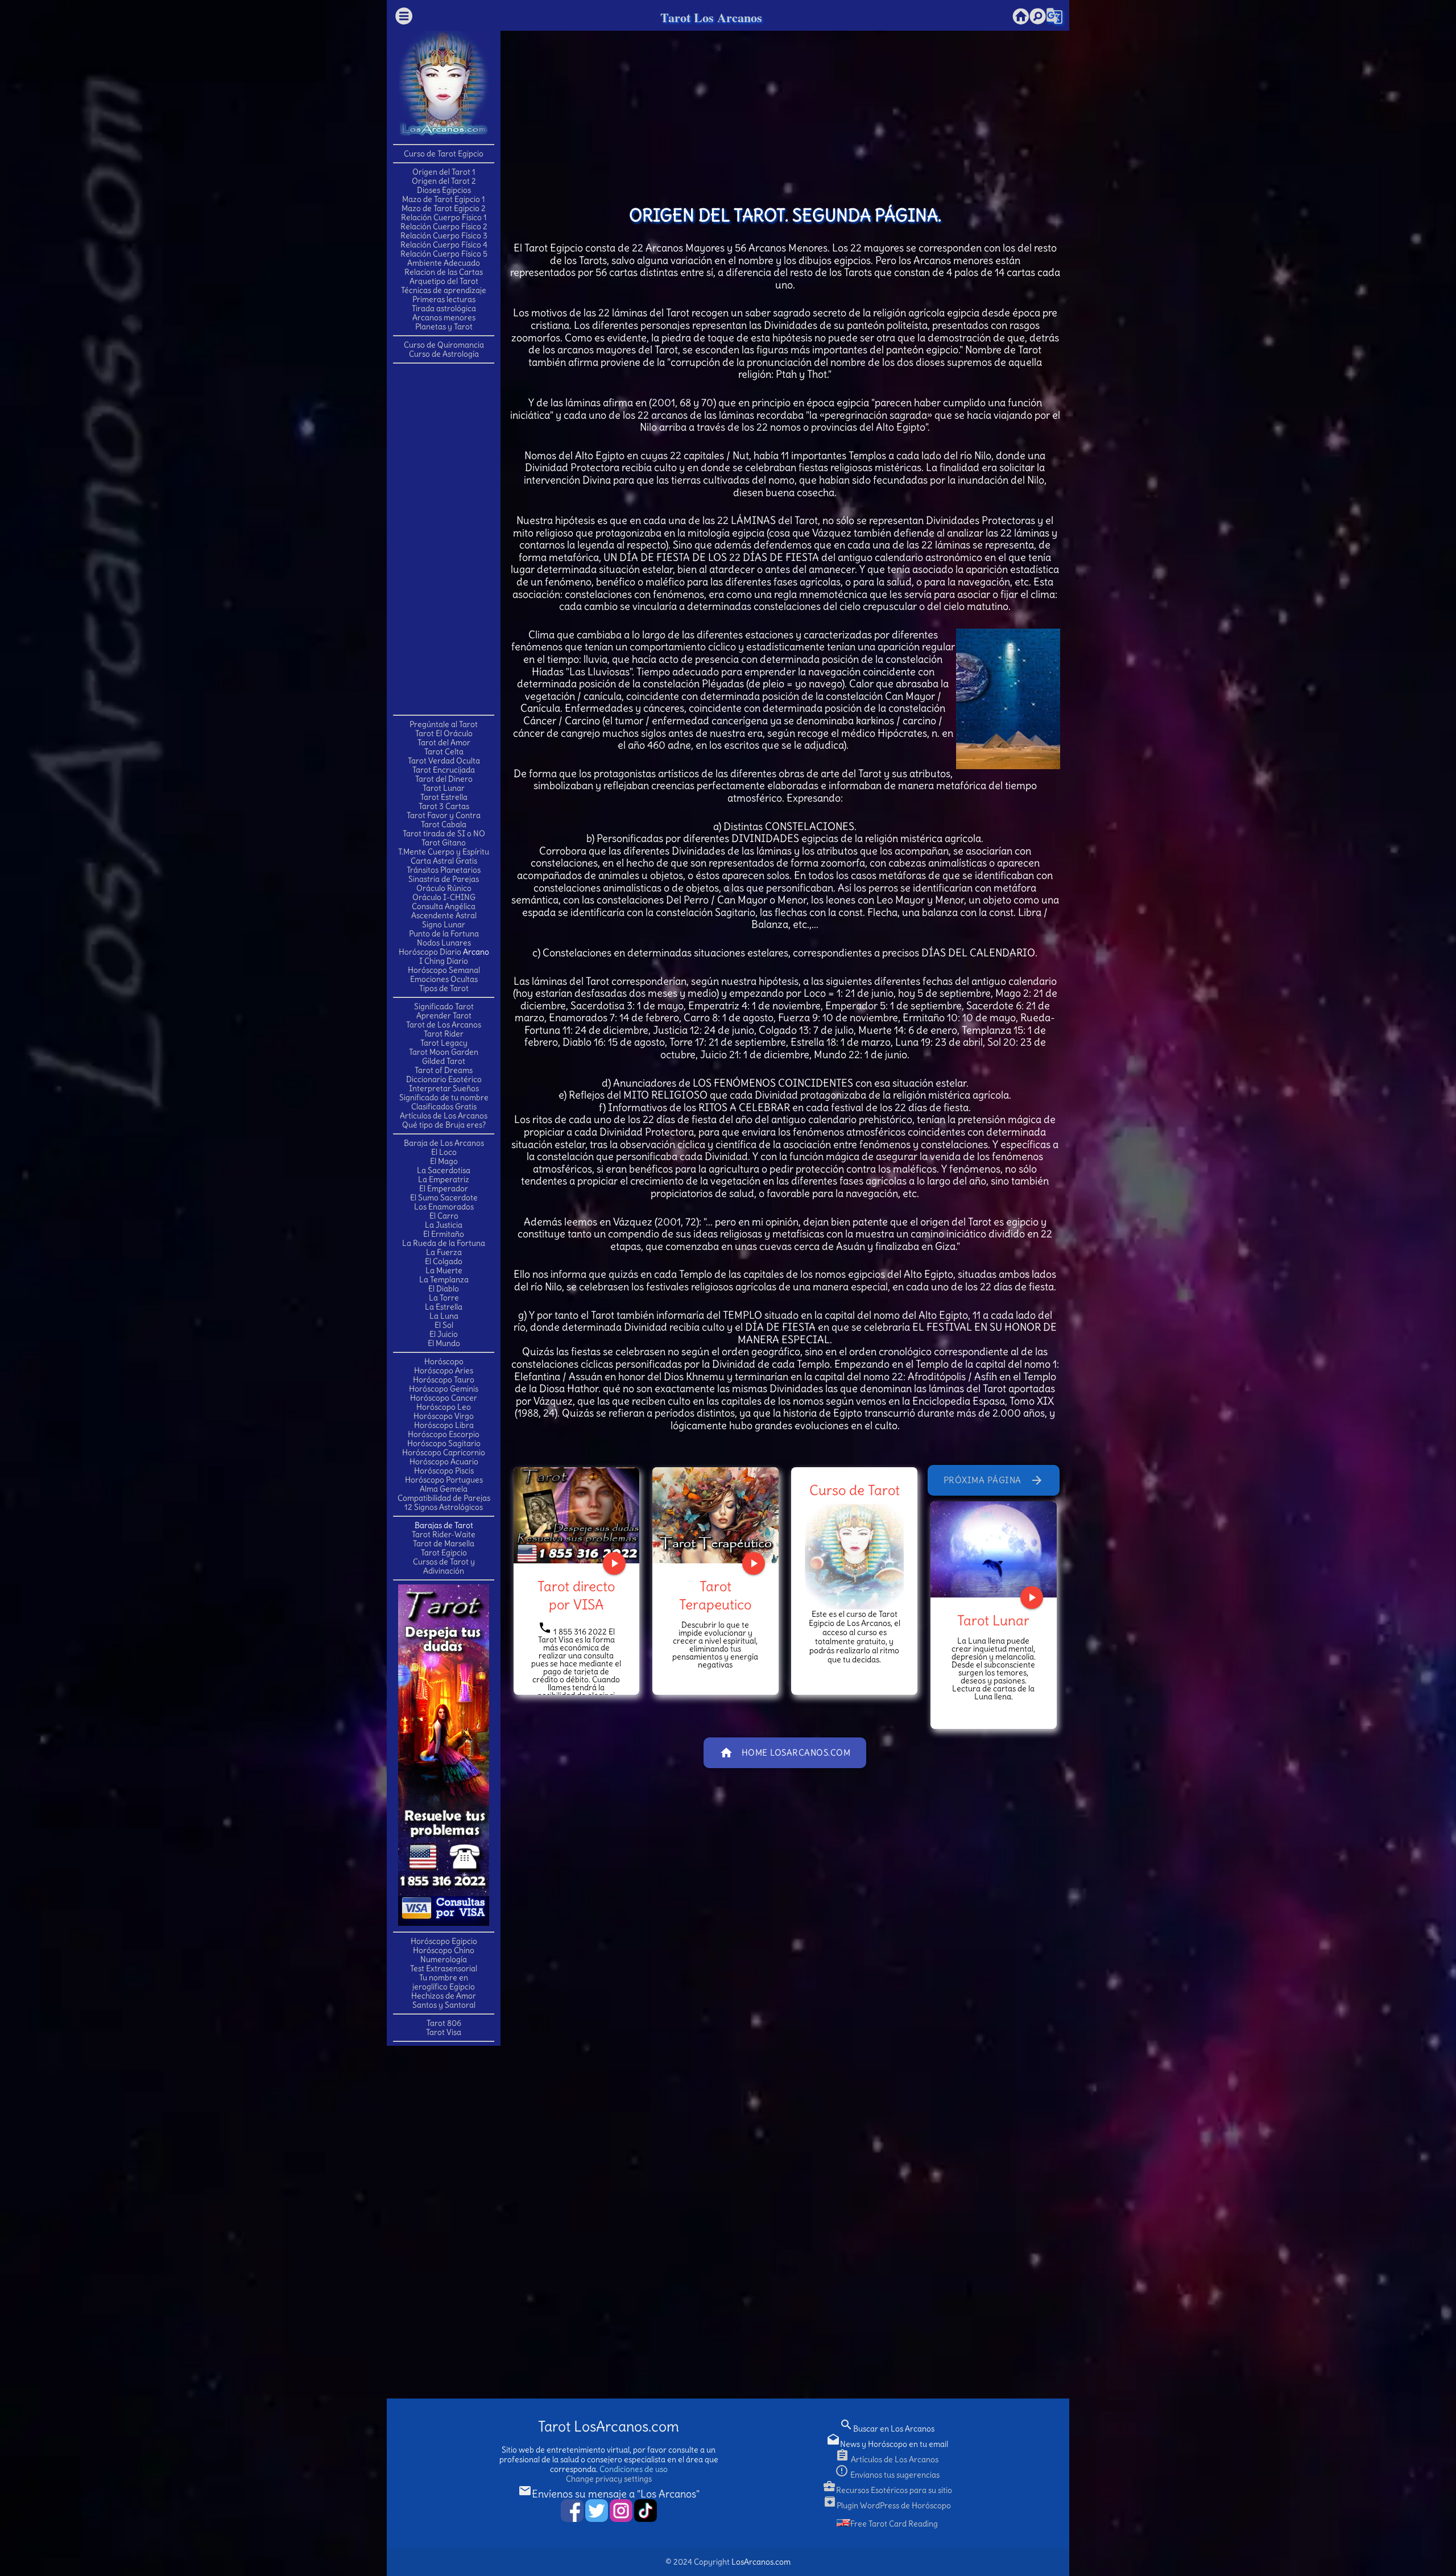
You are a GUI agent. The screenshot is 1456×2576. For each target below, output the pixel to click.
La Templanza (444, 1279)
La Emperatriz (444, 1179)
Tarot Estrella (444, 797)
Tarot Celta (444, 752)
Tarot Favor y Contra (444, 815)
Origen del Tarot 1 (444, 172)
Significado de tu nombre (444, 1097)
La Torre (444, 1298)
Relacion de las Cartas (444, 272)
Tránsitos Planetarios (444, 870)
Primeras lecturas (444, 299)
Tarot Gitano (444, 843)
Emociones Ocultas (444, 979)
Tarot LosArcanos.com (609, 2427)
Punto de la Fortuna (444, 934)
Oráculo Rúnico (444, 888)
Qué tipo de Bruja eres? (444, 1125)
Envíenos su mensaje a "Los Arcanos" (609, 2494)
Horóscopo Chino (444, 1950)
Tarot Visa (444, 2032)
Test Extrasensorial (444, 1968)
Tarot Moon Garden (444, 1052)
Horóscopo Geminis (444, 1389)
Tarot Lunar (444, 788)
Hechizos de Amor (444, 1996)
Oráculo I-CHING (444, 897)
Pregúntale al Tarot (444, 724)
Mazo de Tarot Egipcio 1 (444, 199)
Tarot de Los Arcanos (444, 1025)
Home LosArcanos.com (785, 1753)
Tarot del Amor (444, 742)
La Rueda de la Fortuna (444, 1243)
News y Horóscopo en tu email (887, 2444)
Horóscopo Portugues (444, 1480)
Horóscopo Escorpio (444, 1434)
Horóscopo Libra (444, 1425)
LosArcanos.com (761, 2562)
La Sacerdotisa (444, 1170)
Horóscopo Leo (444, 1407)
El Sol (444, 1325)
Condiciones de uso (634, 2469)
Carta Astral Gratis (444, 861)
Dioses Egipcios (444, 190)
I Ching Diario (444, 961)
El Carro (444, 1216)
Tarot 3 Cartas (444, 806)
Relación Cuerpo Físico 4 (444, 245)
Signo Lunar (444, 924)
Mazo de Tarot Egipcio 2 (444, 208)
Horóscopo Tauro (444, 1380)
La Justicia (444, 1225)
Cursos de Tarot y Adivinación (444, 1566)
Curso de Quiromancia (444, 345)
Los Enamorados (444, 1207)
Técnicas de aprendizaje (444, 290)
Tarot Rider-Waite (444, 1534)
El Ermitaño (444, 1234)
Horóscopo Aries (444, 1370)
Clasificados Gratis (444, 1107)
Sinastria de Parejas (444, 879)
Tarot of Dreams (444, 1070)
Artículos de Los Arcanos (444, 1116)
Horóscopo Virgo (444, 1416)
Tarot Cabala (444, 824)
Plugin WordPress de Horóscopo (887, 2505)
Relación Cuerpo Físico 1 (444, 217)
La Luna (444, 1316)
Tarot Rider (444, 1034)
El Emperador (444, 1188)
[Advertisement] (444, 538)
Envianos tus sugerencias (887, 2475)
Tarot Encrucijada (444, 770)
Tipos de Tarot (444, 988)
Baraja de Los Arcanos (444, 1143)
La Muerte (444, 1270)
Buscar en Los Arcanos (887, 2429)
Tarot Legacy (444, 1043)
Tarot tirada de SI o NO (444, 833)
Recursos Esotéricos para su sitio (887, 2490)
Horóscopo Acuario (444, 1462)
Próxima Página (994, 1480)
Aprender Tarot (444, 1015)
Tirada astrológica (444, 308)
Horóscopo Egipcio (444, 1941)
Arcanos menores (444, 317)
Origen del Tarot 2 (444, 181)
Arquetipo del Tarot (444, 281)
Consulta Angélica (444, 906)
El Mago (444, 1161)
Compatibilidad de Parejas (444, 1498)
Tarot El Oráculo (444, 733)
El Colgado (444, 1261)
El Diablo (444, 1289)
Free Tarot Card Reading (894, 2524)
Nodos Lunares (444, 943)
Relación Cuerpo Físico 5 (444, 254)
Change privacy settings (609, 2479)
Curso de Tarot (855, 1490)
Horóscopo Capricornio (444, 1452)
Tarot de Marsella (444, 1543)
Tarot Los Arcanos (711, 17)
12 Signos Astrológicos (444, 1507)
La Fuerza (444, 1252)
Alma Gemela (444, 1489)
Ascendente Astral (444, 915)
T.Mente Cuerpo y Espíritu (444, 852)
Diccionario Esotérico (444, 1079)
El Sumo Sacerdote (444, 1198)
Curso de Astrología (444, 354)
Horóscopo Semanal (444, 970)
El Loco (444, 1152)
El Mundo (444, 1343)
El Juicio (444, 1334)
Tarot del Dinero (444, 779)
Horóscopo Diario (430, 952)
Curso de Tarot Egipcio (444, 154)
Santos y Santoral (444, 2005)
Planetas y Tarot (444, 327)
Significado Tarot (444, 1006)
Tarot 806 (444, 2023)
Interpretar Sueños (444, 1088)
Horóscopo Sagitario (444, 1443)
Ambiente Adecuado (444, 263)
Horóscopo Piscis (444, 1471)
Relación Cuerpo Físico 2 (444, 226)
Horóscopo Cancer (444, 1398)
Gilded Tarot (444, 1061)
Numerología (444, 1959)
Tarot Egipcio (444, 1553)
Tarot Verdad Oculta (444, 761)
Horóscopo (444, 1361)
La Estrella (444, 1307)
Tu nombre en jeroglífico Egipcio (444, 1982)
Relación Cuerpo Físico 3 (444, 236)
